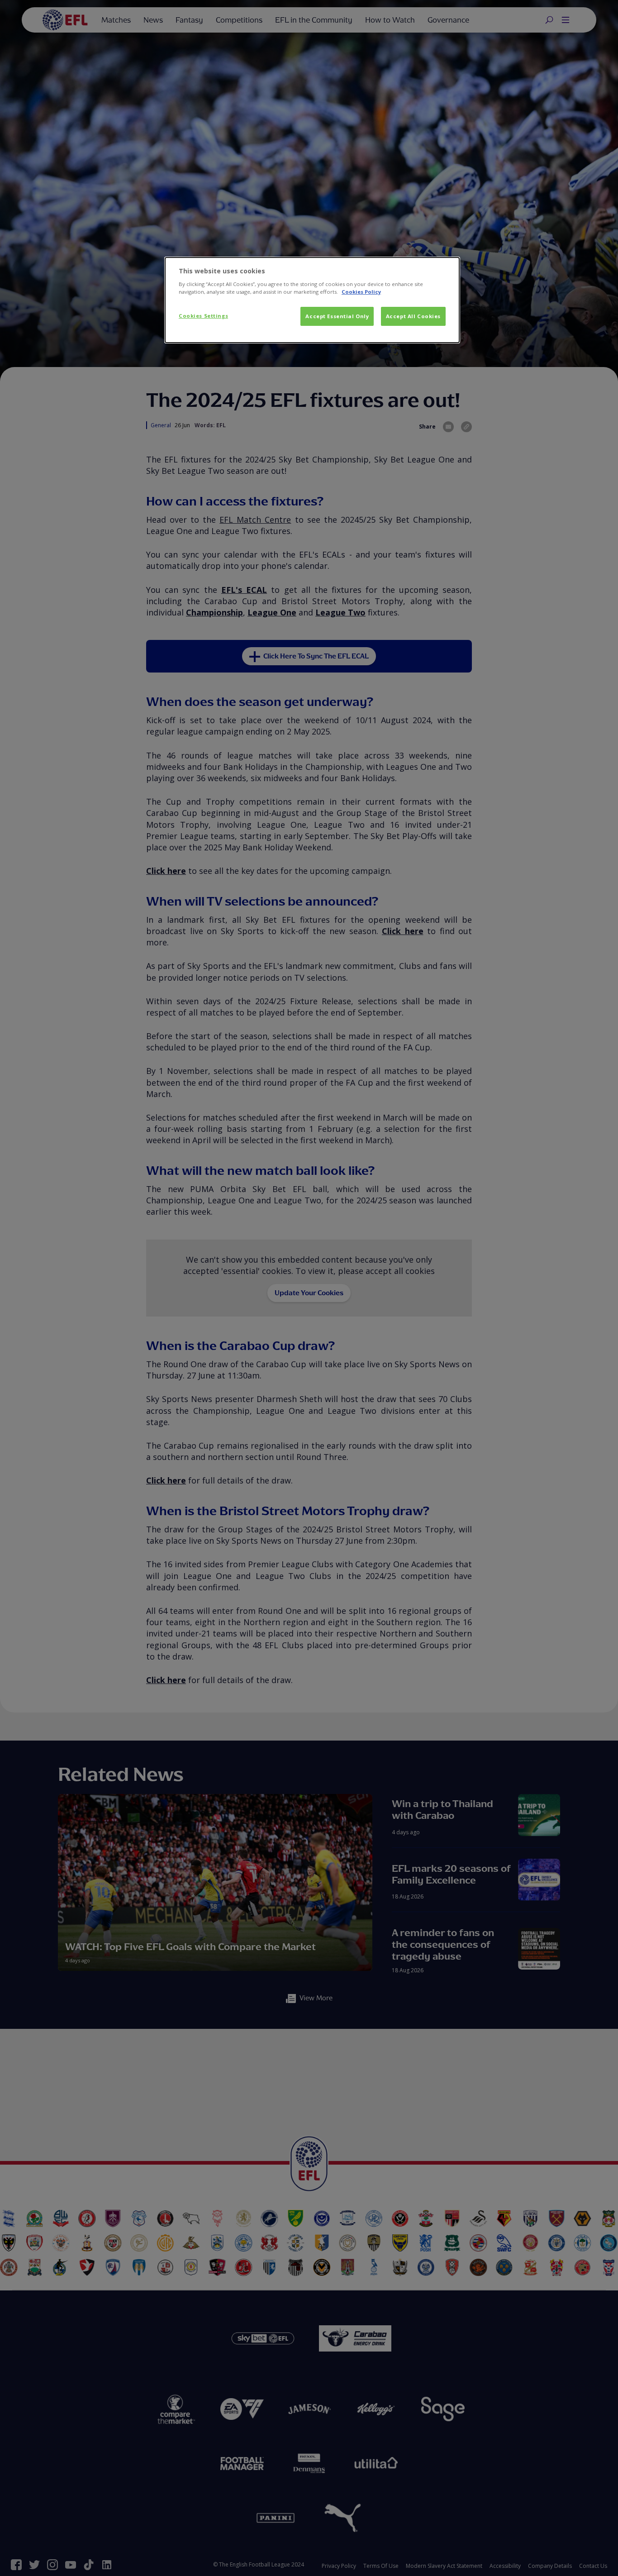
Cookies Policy (361, 292)
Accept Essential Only (337, 316)
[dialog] (312, 300)
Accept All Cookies (413, 316)
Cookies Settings (203, 316)
